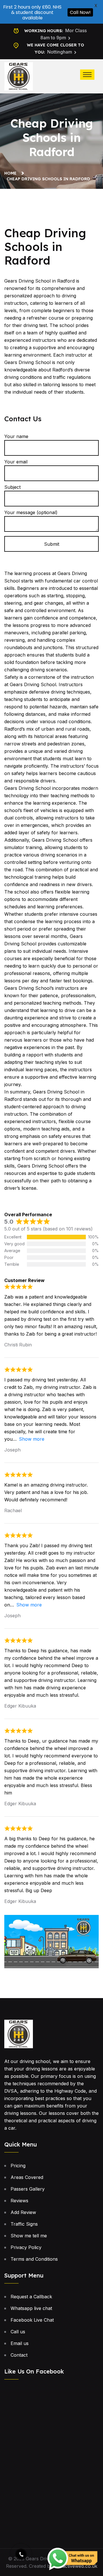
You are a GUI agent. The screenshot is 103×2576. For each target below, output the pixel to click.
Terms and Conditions (34, 2259)
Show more (32, 1439)
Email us (20, 2343)
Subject (12, 487)
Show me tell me (29, 2236)
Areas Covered (27, 2177)
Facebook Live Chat (32, 2320)
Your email (16, 462)
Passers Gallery (28, 2189)
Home (12, 173)
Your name (16, 436)
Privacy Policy (26, 2247)
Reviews (19, 2201)
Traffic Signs (24, 2224)
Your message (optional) (31, 512)
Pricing (18, 2166)
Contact (19, 2355)
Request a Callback (31, 2297)
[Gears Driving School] (19, 76)
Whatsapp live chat (31, 2308)
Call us (18, 2332)
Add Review (23, 2212)
